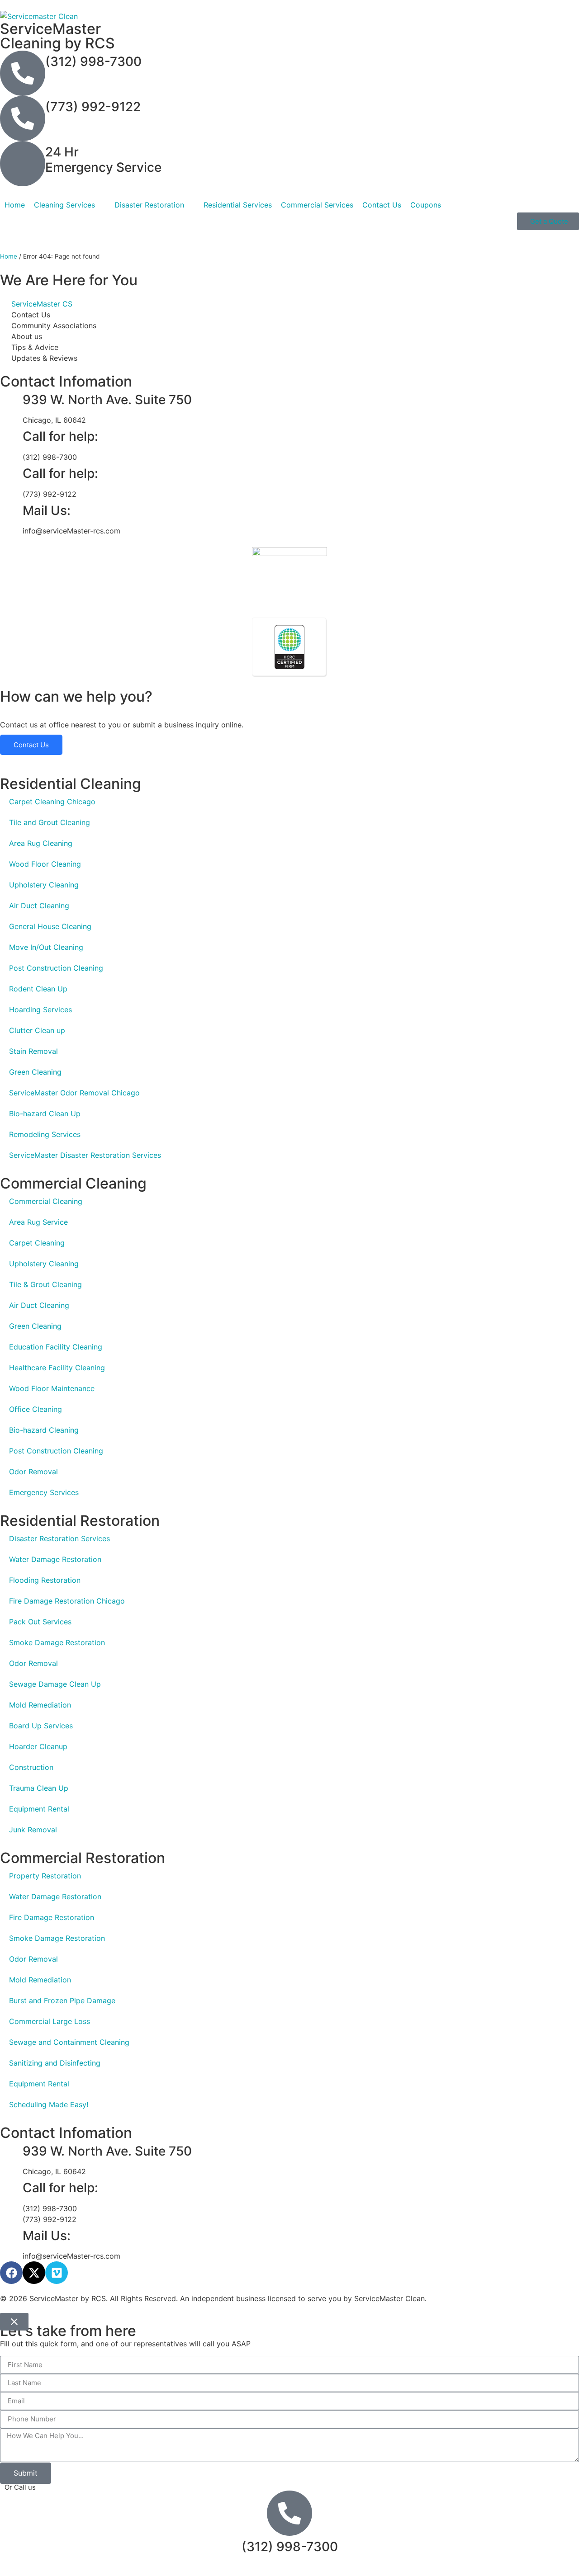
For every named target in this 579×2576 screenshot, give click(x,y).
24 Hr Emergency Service (103, 160)
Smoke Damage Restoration (57, 1642)
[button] (70, 205)
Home (9, 256)
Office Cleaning (36, 1409)
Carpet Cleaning (37, 1243)
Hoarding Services (40, 1010)
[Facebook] (11, 2273)
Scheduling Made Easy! (49, 2104)
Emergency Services (44, 1492)
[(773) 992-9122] (23, 118)
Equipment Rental (39, 1809)
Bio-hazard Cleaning (44, 1430)
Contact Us (31, 745)
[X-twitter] (34, 2273)
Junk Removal (33, 1830)
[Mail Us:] (11, 511)
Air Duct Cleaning (39, 906)
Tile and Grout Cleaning (50, 822)
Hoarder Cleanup (38, 1746)
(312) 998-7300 (93, 61)
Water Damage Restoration (55, 1559)
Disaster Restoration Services (59, 1538)
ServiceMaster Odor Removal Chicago (74, 1093)
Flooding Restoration (45, 1580)
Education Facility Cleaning (56, 1347)
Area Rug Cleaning (41, 843)
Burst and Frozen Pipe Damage (62, 2000)
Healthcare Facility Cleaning (57, 1368)
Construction (31, 1767)
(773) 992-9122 (93, 107)
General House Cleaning (50, 926)
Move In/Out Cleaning (46, 947)
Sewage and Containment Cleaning (69, 2042)
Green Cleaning (35, 1072)
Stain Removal (33, 1051)
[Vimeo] (57, 2273)
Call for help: (60, 436)
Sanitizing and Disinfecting (55, 2063)
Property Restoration (45, 1876)
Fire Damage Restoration (52, 1917)
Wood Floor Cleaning (45, 864)
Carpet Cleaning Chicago (52, 802)
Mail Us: (47, 510)
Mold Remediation (40, 1705)
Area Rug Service (38, 1222)
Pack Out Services (40, 1622)
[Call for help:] (11, 437)
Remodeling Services (45, 1134)
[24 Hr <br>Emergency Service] (23, 164)
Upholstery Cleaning (44, 885)
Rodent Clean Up (38, 989)
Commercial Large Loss (50, 2021)
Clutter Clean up (37, 1030)
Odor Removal (33, 1472)
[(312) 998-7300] (23, 73)
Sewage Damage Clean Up (55, 1684)
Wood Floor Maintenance (52, 1388)
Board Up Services (41, 1726)
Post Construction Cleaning (56, 968)
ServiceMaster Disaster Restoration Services (85, 1155)
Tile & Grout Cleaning (45, 1284)
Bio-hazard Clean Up (45, 1113)
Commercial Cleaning (46, 1201)
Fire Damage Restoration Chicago (67, 1601)
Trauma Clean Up (39, 1788)
